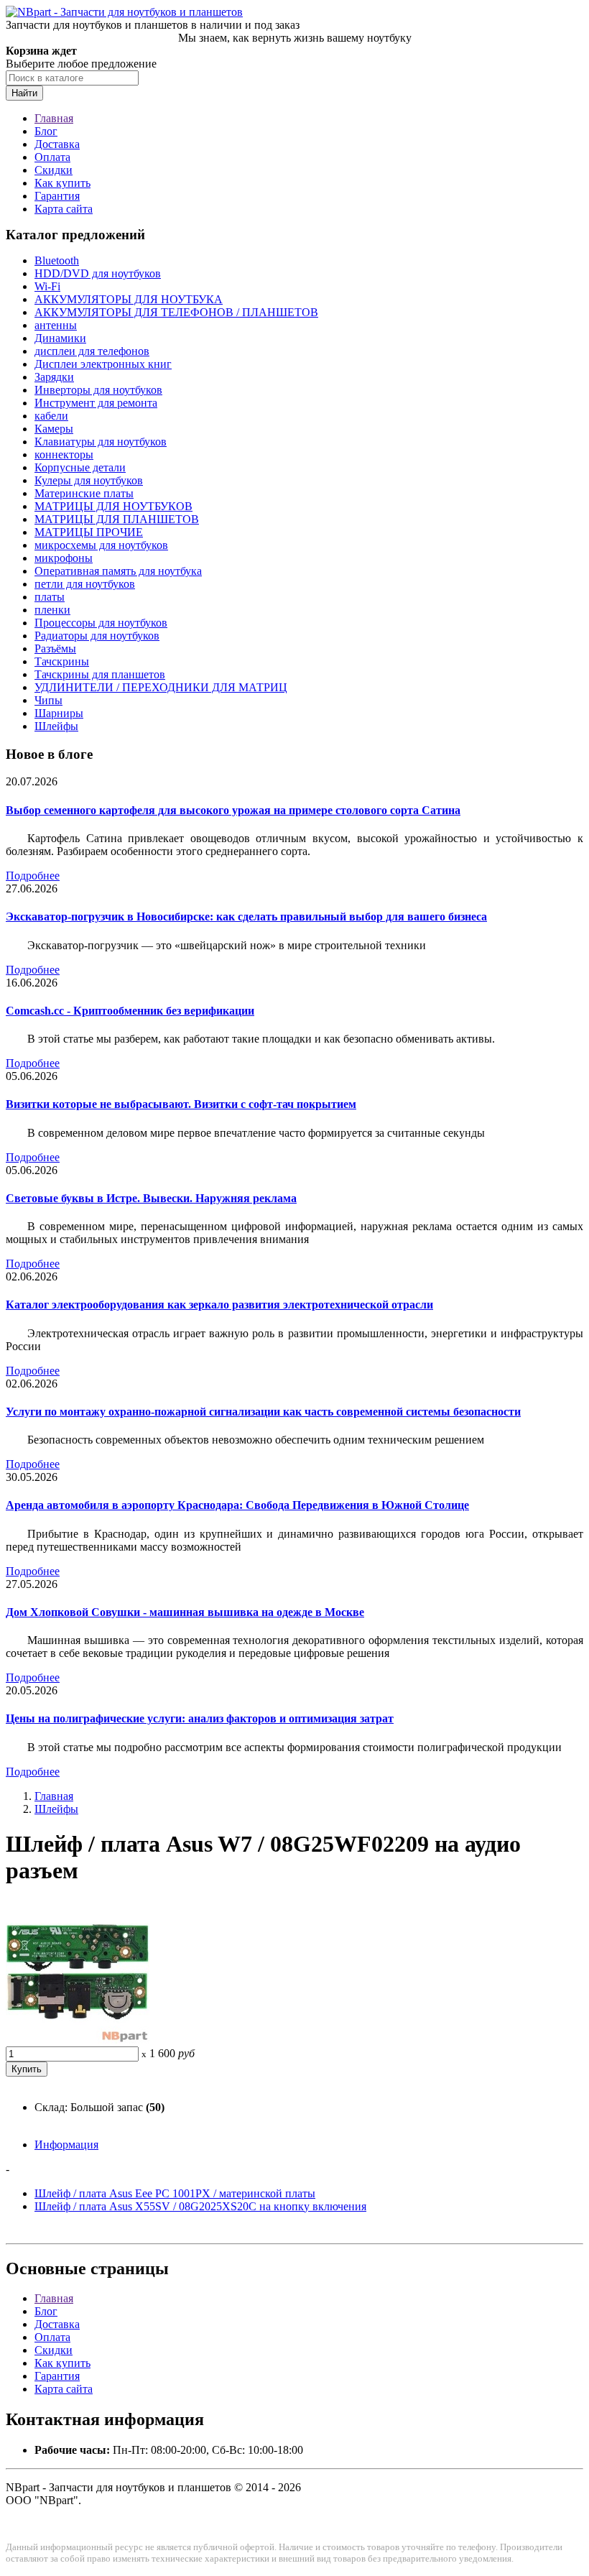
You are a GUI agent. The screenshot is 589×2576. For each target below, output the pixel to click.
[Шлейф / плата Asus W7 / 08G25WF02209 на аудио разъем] (78, 2040)
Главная (54, 118)
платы (50, 597)
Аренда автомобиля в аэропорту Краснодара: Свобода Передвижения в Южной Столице (237, 1505)
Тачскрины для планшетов (100, 674)
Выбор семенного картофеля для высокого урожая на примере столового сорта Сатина (233, 810)
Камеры (54, 429)
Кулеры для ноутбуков (89, 480)
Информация (66, 2145)
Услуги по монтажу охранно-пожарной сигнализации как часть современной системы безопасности (263, 1412)
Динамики (60, 338)
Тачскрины (62, 661)
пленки (52, 610)
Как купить (62, 183)
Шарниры (59, 713)
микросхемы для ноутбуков (101, 545)
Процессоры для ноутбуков (101, 623)
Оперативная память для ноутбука (118, 571)
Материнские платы (84, 493)
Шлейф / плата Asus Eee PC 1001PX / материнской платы (175, 2193)
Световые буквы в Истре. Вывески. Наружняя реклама (151, 1198)
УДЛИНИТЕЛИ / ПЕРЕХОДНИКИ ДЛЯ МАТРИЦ (161, 687)
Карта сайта (64, 209)
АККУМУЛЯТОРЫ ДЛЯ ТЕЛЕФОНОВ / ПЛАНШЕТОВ (176, 312)
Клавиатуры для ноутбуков (101, 442)
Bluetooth (57, 260)
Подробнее (33, 876)
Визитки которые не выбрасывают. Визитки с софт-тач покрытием (181, 1104)
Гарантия (57, 196)
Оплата (52, 157)
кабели (51, 416)
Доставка (57, 144)
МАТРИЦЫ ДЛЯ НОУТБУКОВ (113, 506)
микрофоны (64, 558)
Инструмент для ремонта (96, 403)
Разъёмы (55, 648)
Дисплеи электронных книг (103, 364)
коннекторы (64, 454)
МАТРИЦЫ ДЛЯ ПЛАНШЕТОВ (117, 519)
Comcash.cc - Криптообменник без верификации (130, 1011)
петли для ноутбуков (85, 584)
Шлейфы (56, 726)
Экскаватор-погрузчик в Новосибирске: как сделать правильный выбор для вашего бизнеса (246, 917)
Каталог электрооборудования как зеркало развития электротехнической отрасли (219, 1305)
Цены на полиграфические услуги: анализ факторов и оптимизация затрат (200, 1718)
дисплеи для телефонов (92, 351)
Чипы (48, 700)
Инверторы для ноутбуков (98, 390)
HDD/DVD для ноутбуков (98, 273)
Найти (24, 93)
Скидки (54, 170)
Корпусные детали (80, 467)
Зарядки (54, 377)
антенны (56, 325)
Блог (46, 131)
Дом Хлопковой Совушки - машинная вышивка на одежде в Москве (185, 1612)
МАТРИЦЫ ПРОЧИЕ (89, 532)
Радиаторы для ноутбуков (97, 636)
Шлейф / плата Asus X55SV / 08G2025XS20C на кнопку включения (200, 2206)
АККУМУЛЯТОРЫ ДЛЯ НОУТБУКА (129, 299)
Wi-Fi (47, 286)
